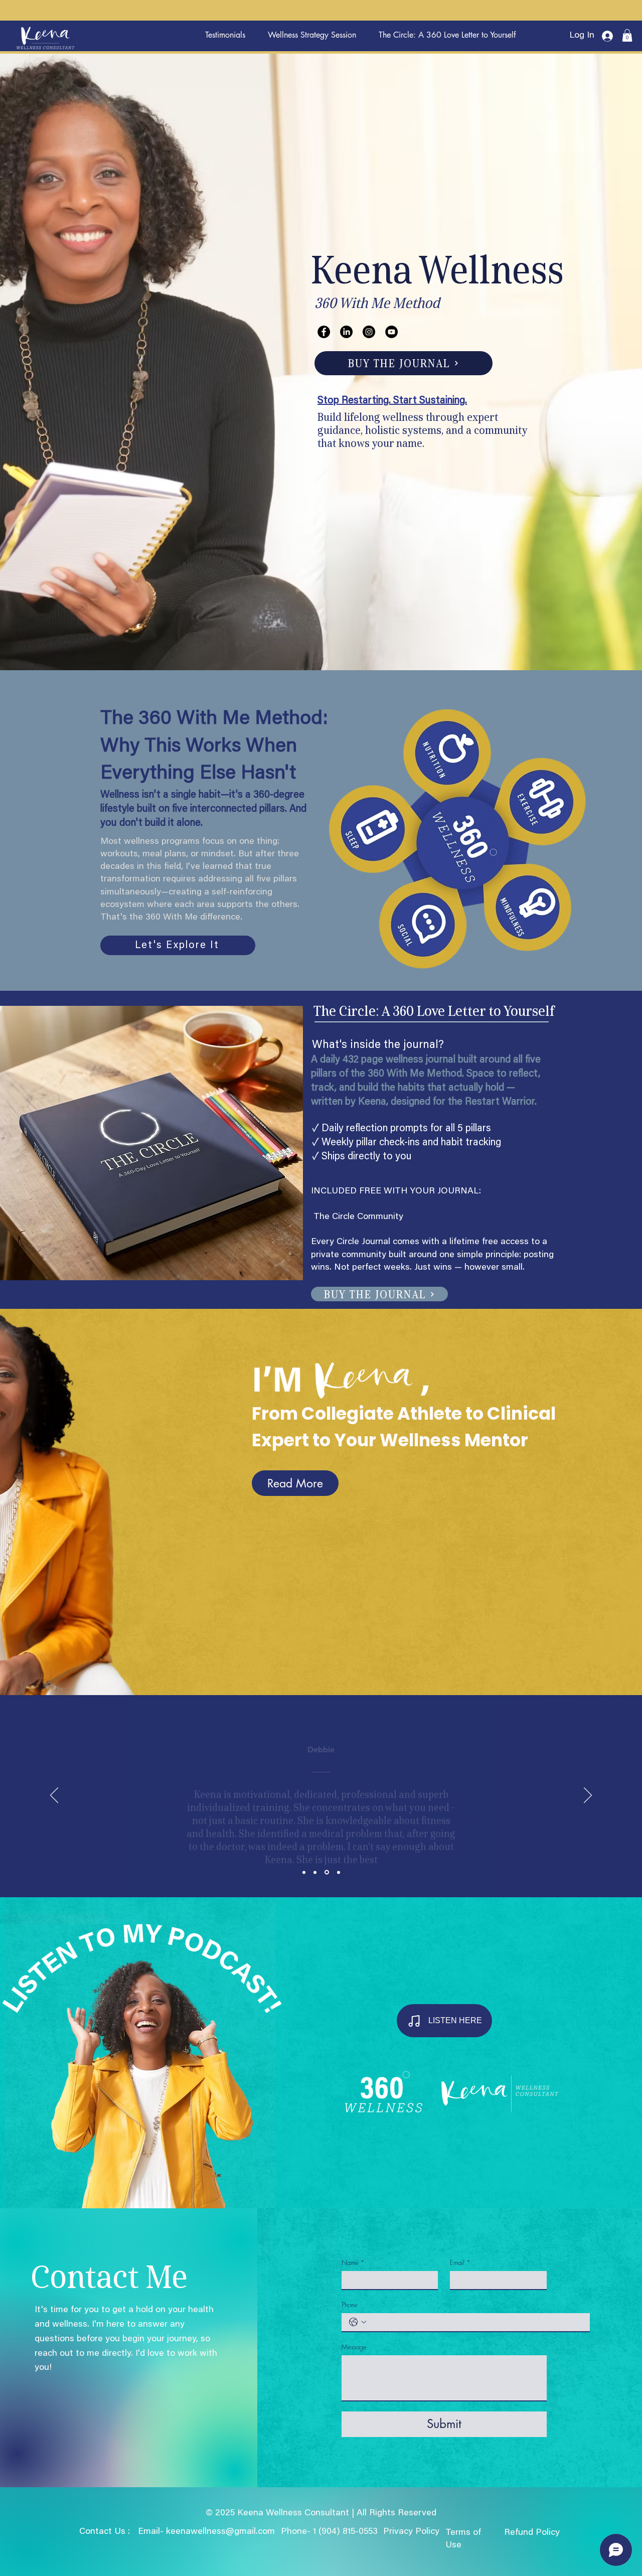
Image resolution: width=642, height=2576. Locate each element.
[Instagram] (369, 332)
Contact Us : (105, 2532)
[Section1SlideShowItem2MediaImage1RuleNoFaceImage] (315, 1872)
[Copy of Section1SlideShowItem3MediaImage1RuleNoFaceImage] (338, 1872)
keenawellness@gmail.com (220, 2532)
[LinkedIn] (346, 332)
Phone (350, 2305)
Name (353, 2262)
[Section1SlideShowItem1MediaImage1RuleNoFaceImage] (304, 1872)
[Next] (588, 1796)
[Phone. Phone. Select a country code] (358, 2322)
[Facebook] (324, 332)
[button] (627, 35)
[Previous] (54, 1796)
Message (354, 2347)
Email (460, 2262)
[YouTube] (391, 332)
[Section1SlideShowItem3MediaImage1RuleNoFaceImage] (326, 1872)
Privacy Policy (413, 2532)
